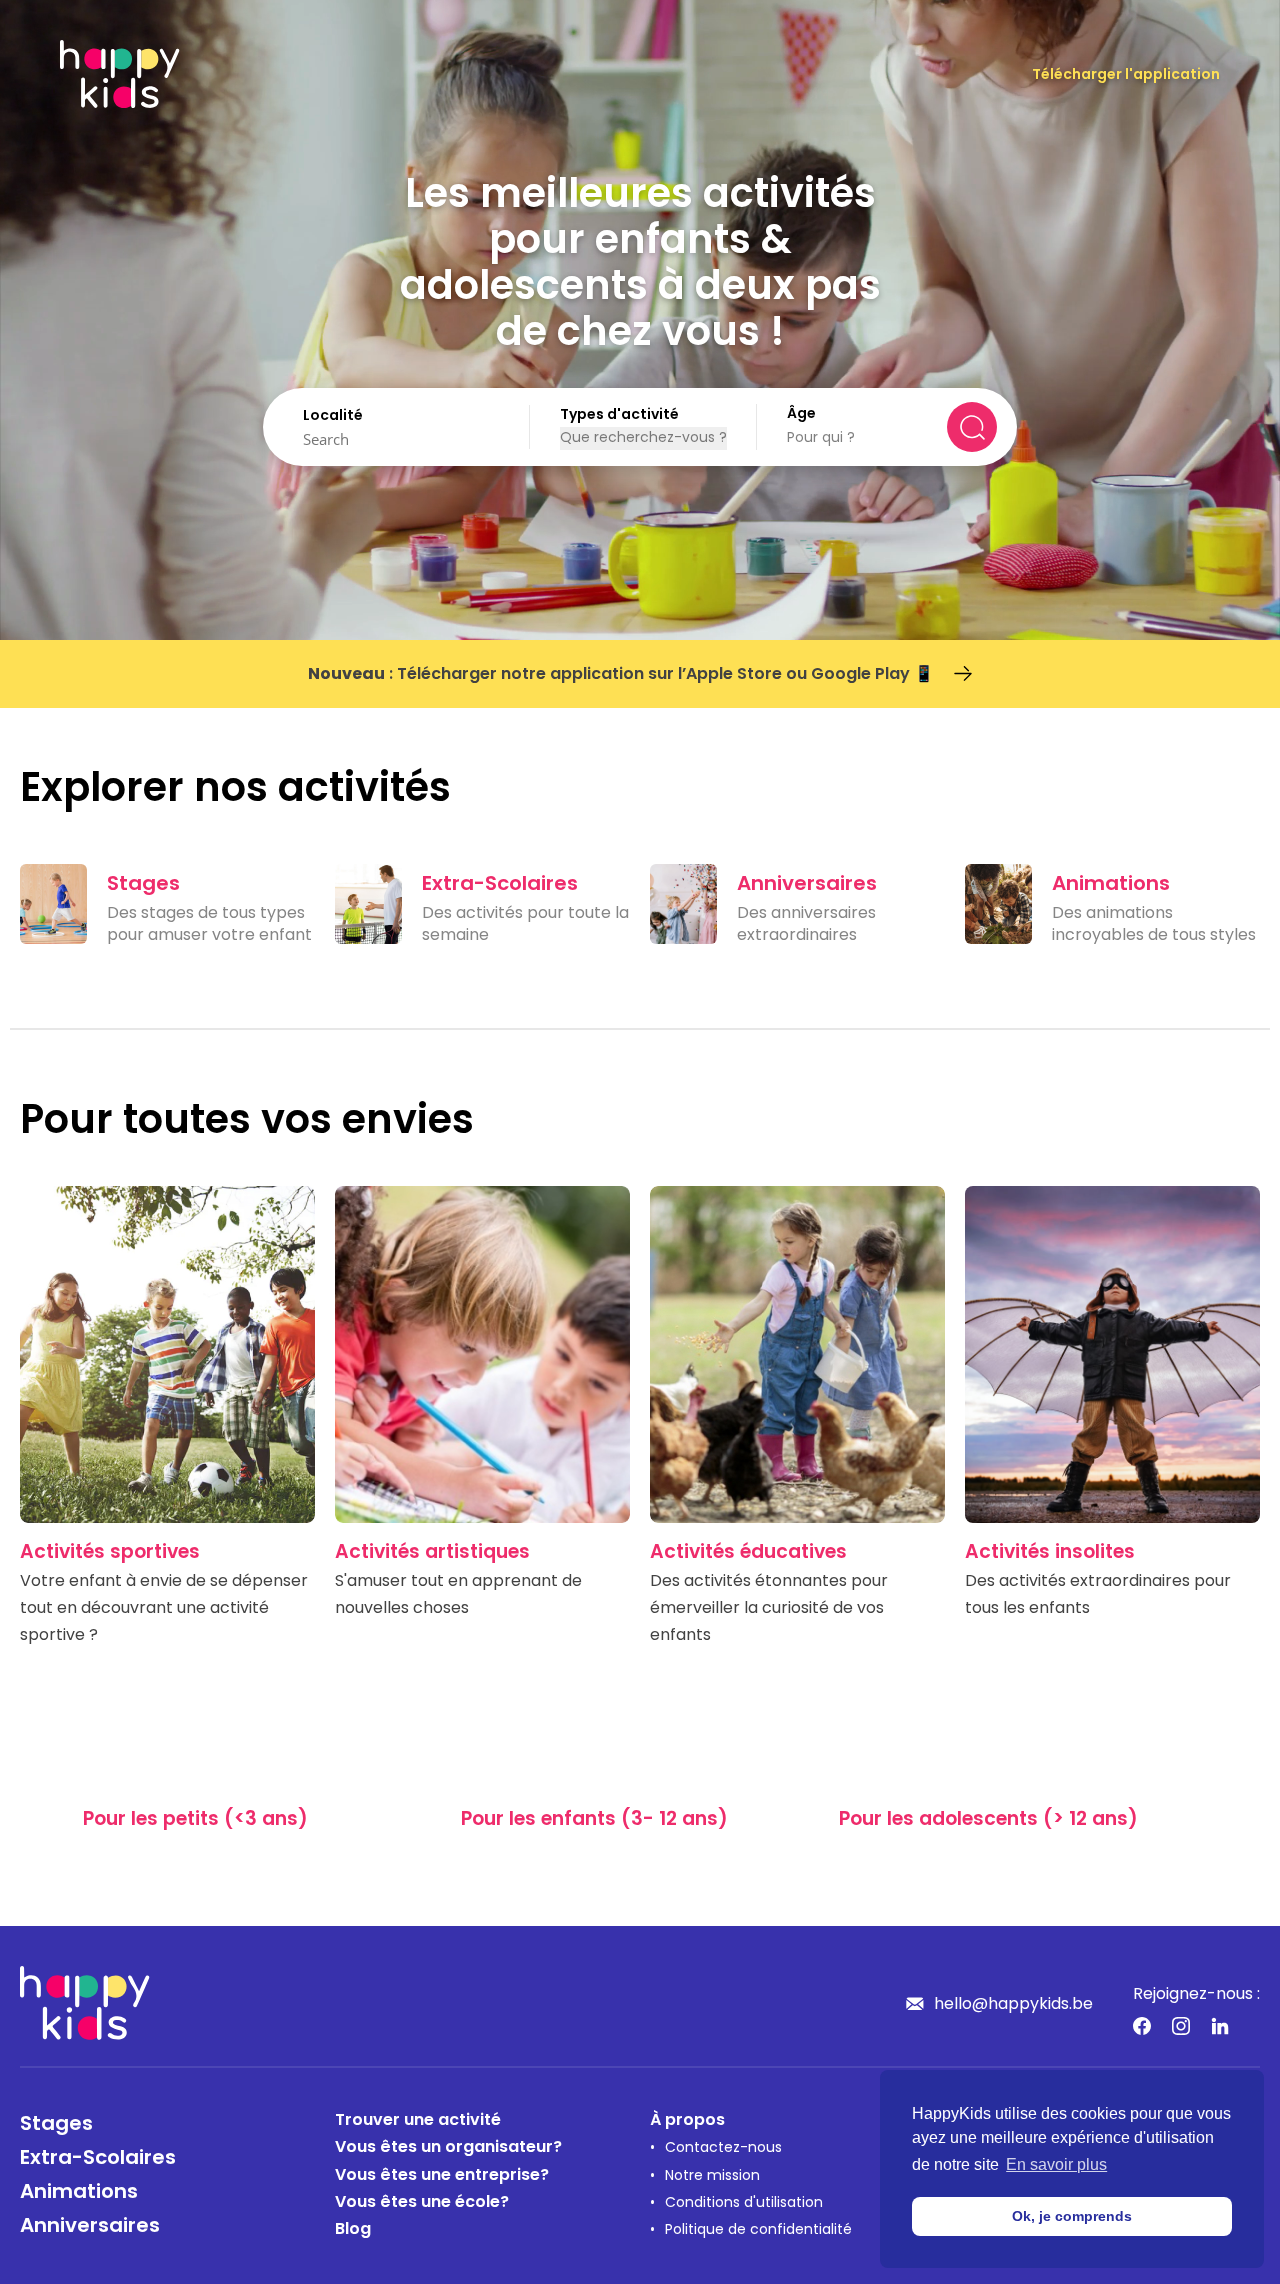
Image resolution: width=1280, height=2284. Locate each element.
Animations (79, 2193)
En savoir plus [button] (1056, 2164)
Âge (801, 414)
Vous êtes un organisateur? (448, 2148)
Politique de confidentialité (758, 2230)
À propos (687, 2121)
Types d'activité (619, 415)
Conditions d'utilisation (744, 2203)
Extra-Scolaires (98, 2159)
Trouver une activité (418, 2121)
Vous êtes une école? (422, 2203)
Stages (56, 2125)
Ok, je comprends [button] (1072, 2216)
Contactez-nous (723, 2148)
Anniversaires (90, 2227)
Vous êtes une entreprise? (442, 2176)
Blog (353, 2230)
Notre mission (712, 2176)
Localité (333, 416)
